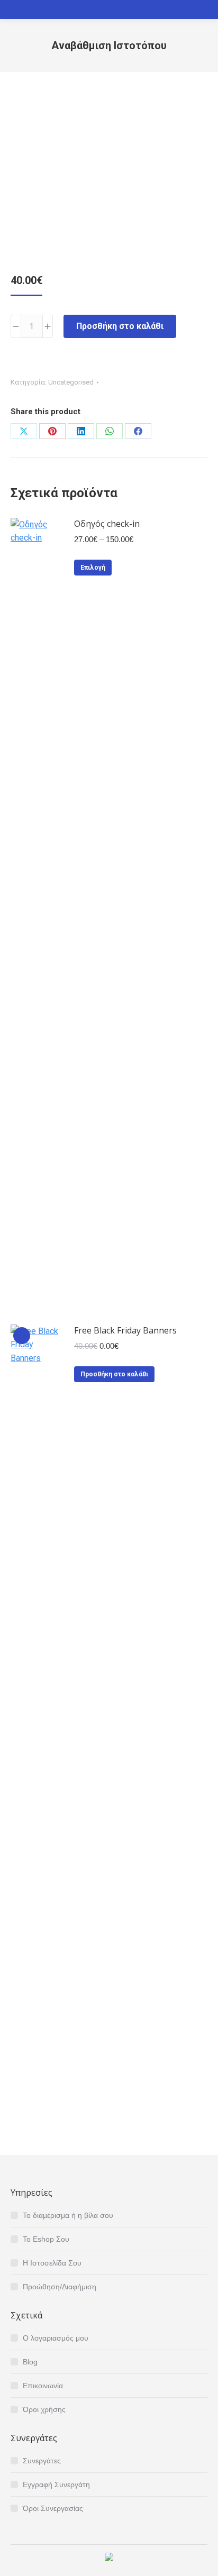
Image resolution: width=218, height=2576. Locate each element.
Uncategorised (71, 382)
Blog (30, 2362)
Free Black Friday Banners (125, 1330)
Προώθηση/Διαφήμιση (60, 2287)
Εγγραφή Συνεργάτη (56, 2484)
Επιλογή (93, 568)
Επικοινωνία (43, 2386)
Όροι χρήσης (44, 2409)
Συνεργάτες (42, 2461)
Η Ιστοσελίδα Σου (52, 2263)
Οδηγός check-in (107, 524)
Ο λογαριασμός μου (56, 2338)
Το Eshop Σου (46, 2239)
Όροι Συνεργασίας (53, 2508)
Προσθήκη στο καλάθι (120, 326)
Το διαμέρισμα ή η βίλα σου (68, 2215)
